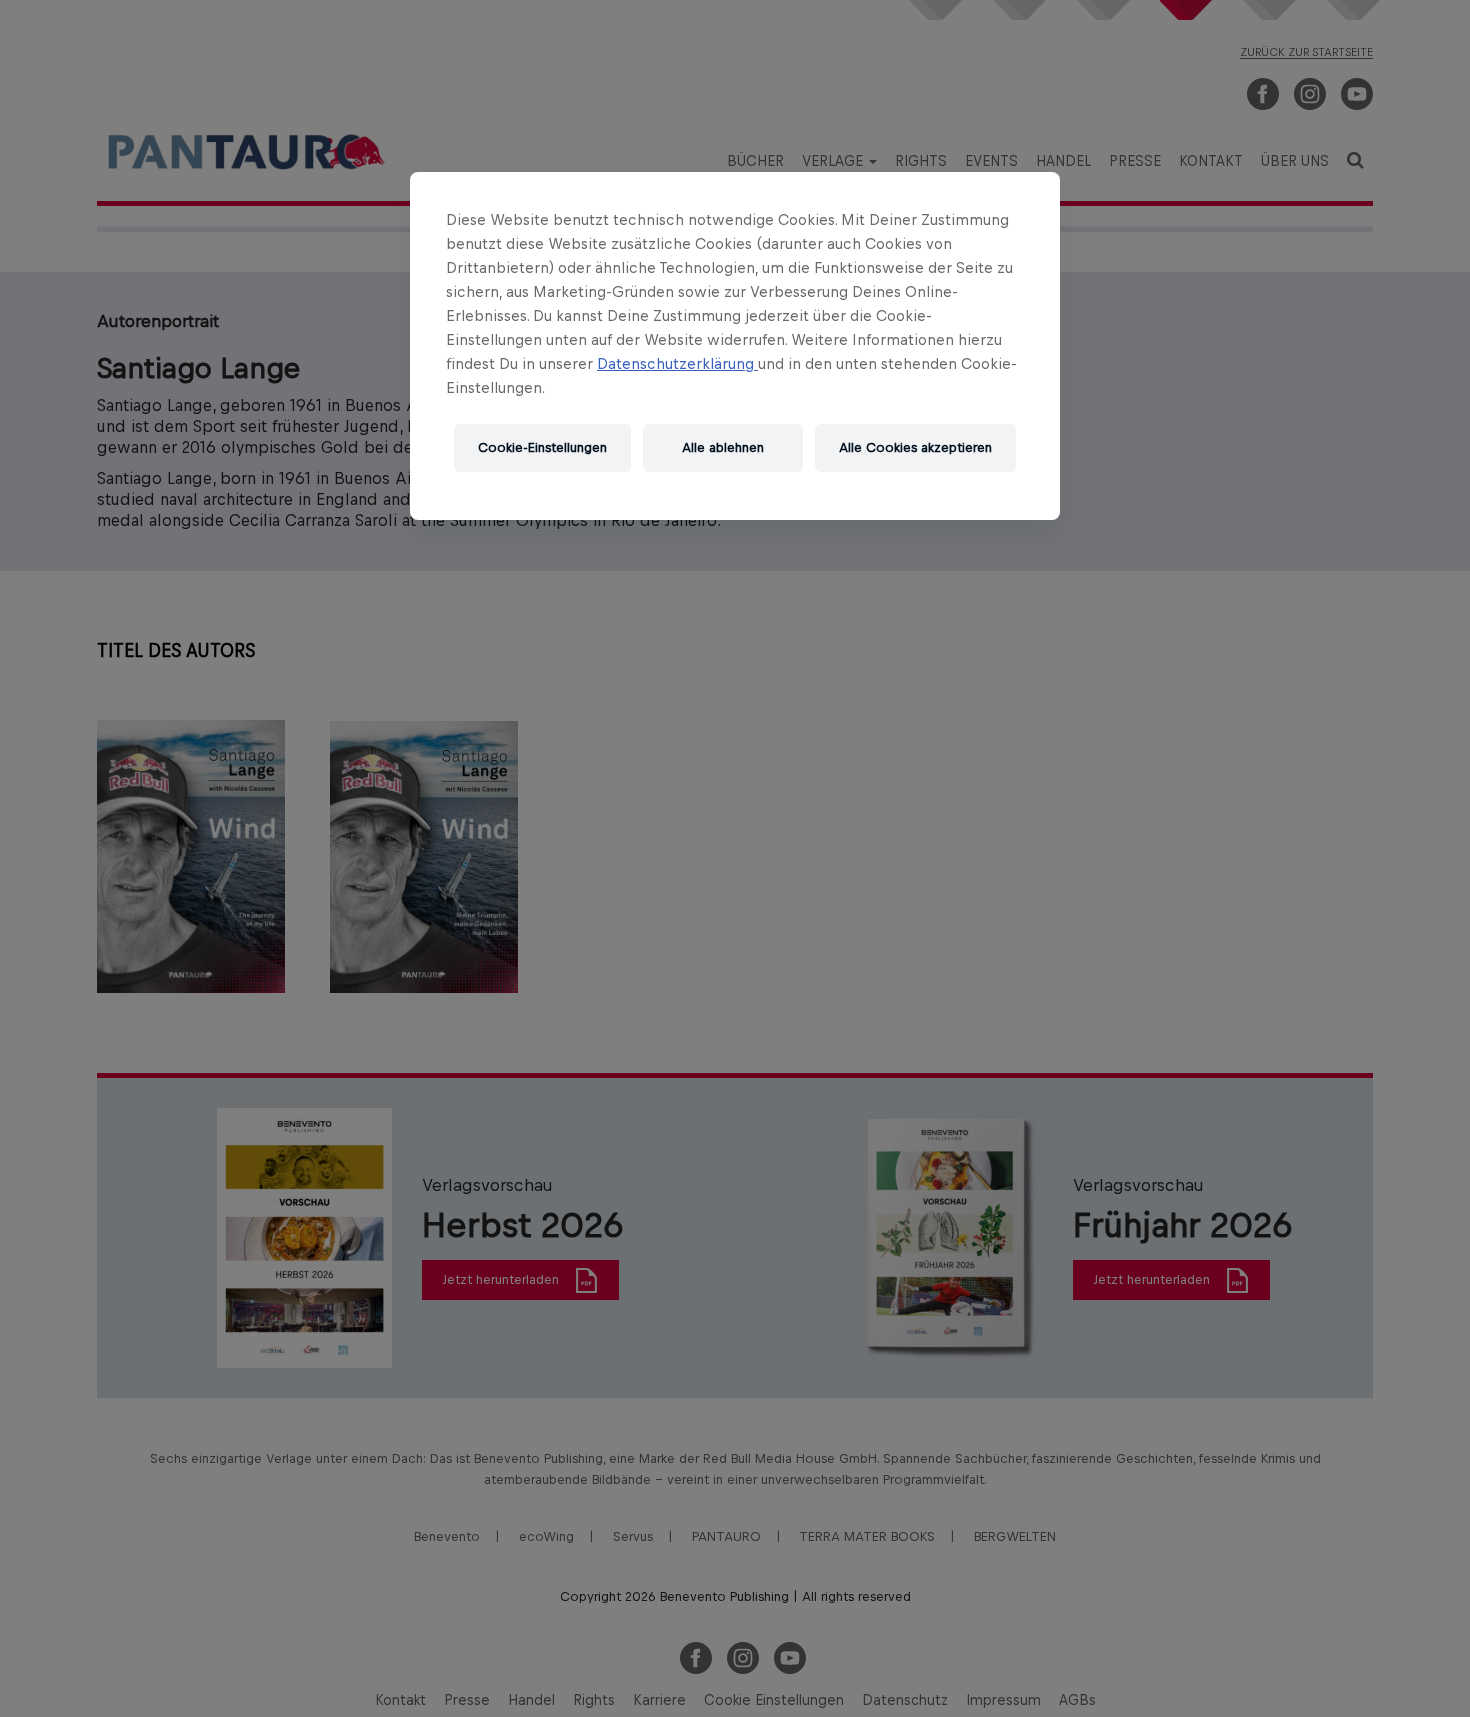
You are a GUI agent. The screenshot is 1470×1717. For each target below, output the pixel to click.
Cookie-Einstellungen (542, 447)
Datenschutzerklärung (677, 363)
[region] (735, 346)
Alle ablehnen (723, 447)
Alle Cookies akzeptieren (915, 447)
